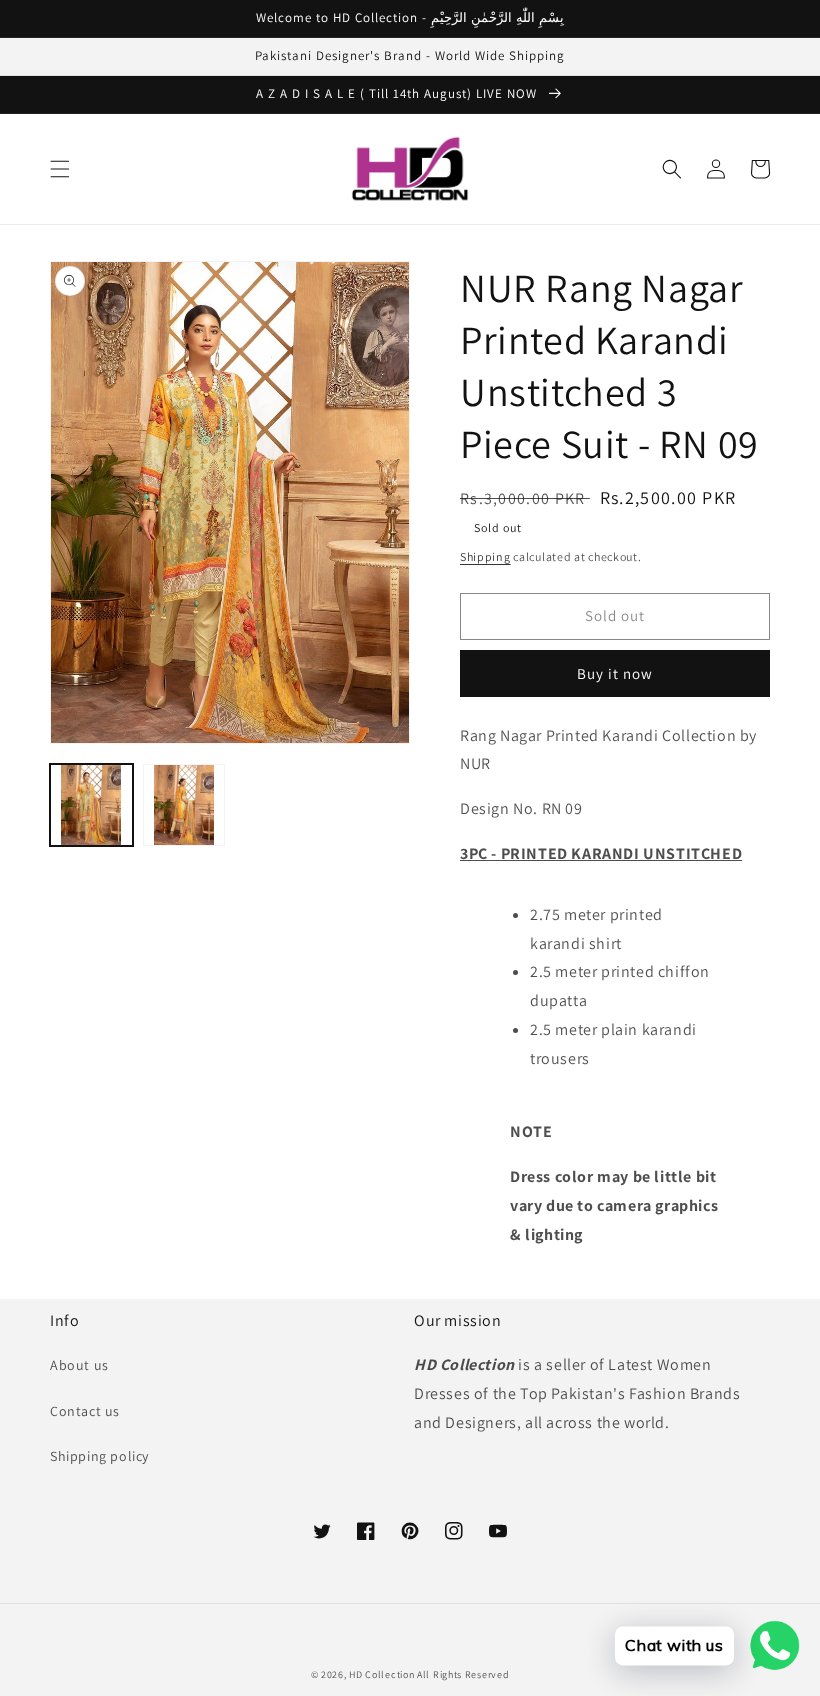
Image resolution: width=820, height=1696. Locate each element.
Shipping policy (99, 1456)
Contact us (85, 1411)
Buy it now (615, 673)
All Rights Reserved (463, 1674)
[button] (60, 169)
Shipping (485, 556)
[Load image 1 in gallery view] (91, 805)
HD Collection (381, 1674)
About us (79, 1365)
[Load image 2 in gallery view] (184, 805)
